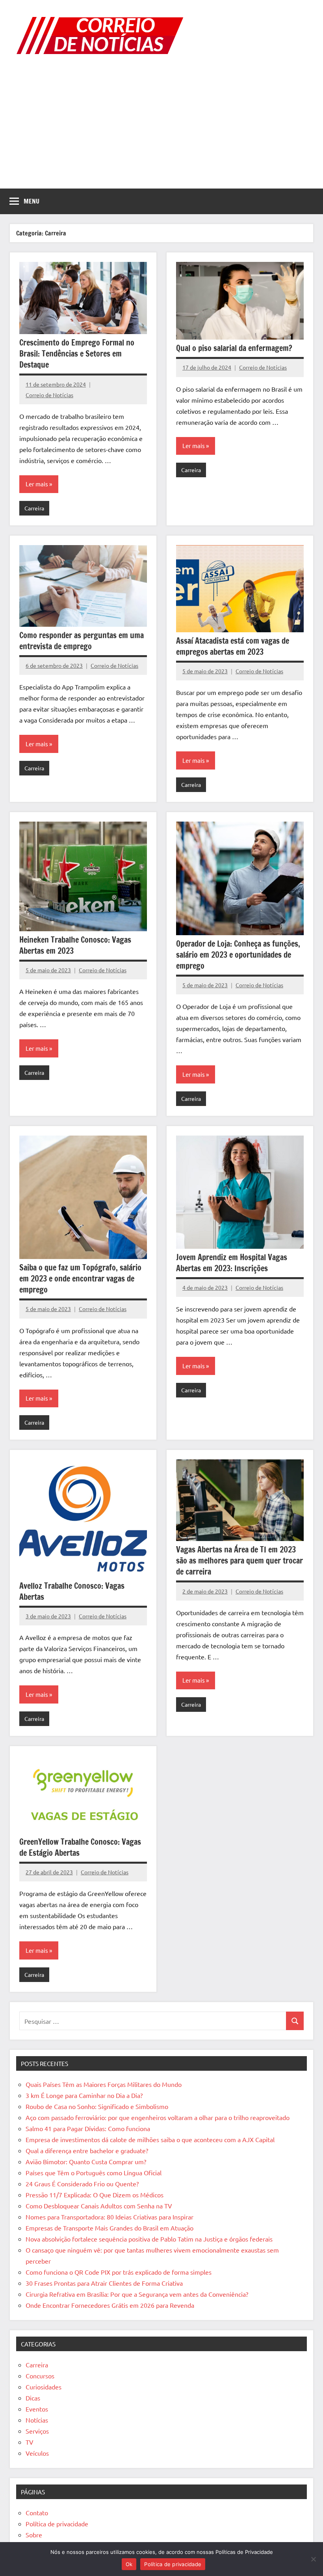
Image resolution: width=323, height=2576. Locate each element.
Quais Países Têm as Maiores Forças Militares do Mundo (104, 2084)
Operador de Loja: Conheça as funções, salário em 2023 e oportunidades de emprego (238, 955)
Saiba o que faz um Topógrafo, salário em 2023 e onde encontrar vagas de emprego (80, 1279)
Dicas (33, 2398)
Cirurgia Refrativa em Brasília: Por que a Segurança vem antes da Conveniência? (137, 2294)
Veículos (37, 2453)
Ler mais (37, 484)
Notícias (37, 2420)
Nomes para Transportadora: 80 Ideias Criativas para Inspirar (110, 2217)
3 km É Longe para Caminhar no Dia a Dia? (84, 2095)
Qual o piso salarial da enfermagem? (234, 348)
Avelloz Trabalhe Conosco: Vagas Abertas (72, 1591)
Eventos (37, 2409)
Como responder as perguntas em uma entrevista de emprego (82, 641)
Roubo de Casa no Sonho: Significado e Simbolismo (97, 2106)
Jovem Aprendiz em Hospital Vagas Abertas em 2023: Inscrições (232, 1263)
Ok (129, 2564)
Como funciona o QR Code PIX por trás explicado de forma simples (119, 2272)
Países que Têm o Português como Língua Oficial (94, 2173)
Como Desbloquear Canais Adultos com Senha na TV (99, 2206)
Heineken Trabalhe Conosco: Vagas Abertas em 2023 (75, 945)
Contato (37, 2512)
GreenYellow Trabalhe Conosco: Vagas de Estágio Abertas (80, 1847)
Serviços (37, 2431)
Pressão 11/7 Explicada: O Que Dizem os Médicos (95, 2195)
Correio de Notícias (49, 395)
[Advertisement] (161, 129)
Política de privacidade (57, 2524)
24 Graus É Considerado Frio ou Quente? (82, 2184)
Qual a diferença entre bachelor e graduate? (87, 2150)
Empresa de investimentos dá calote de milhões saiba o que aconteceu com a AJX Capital (150, 2139)
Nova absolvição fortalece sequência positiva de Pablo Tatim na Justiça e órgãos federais (149, 2239)
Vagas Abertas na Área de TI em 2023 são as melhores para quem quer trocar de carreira (239, 1561)
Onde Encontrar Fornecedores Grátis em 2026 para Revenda (110, 2305)
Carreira (34, 508)
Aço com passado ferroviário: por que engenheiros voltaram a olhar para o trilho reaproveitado (158, 2117)
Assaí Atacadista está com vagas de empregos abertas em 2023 (233, 646)
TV (30, 2442)
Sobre (34, 2535)
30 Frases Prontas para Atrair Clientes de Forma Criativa (104, 2283)
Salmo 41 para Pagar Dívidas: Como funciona (88, 2128)
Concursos (40, 2376)
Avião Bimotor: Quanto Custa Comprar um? (86, 2161)
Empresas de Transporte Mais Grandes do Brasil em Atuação (110, 2228)
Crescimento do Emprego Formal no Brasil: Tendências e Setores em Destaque (77, 354)
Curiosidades (44, 2387)
